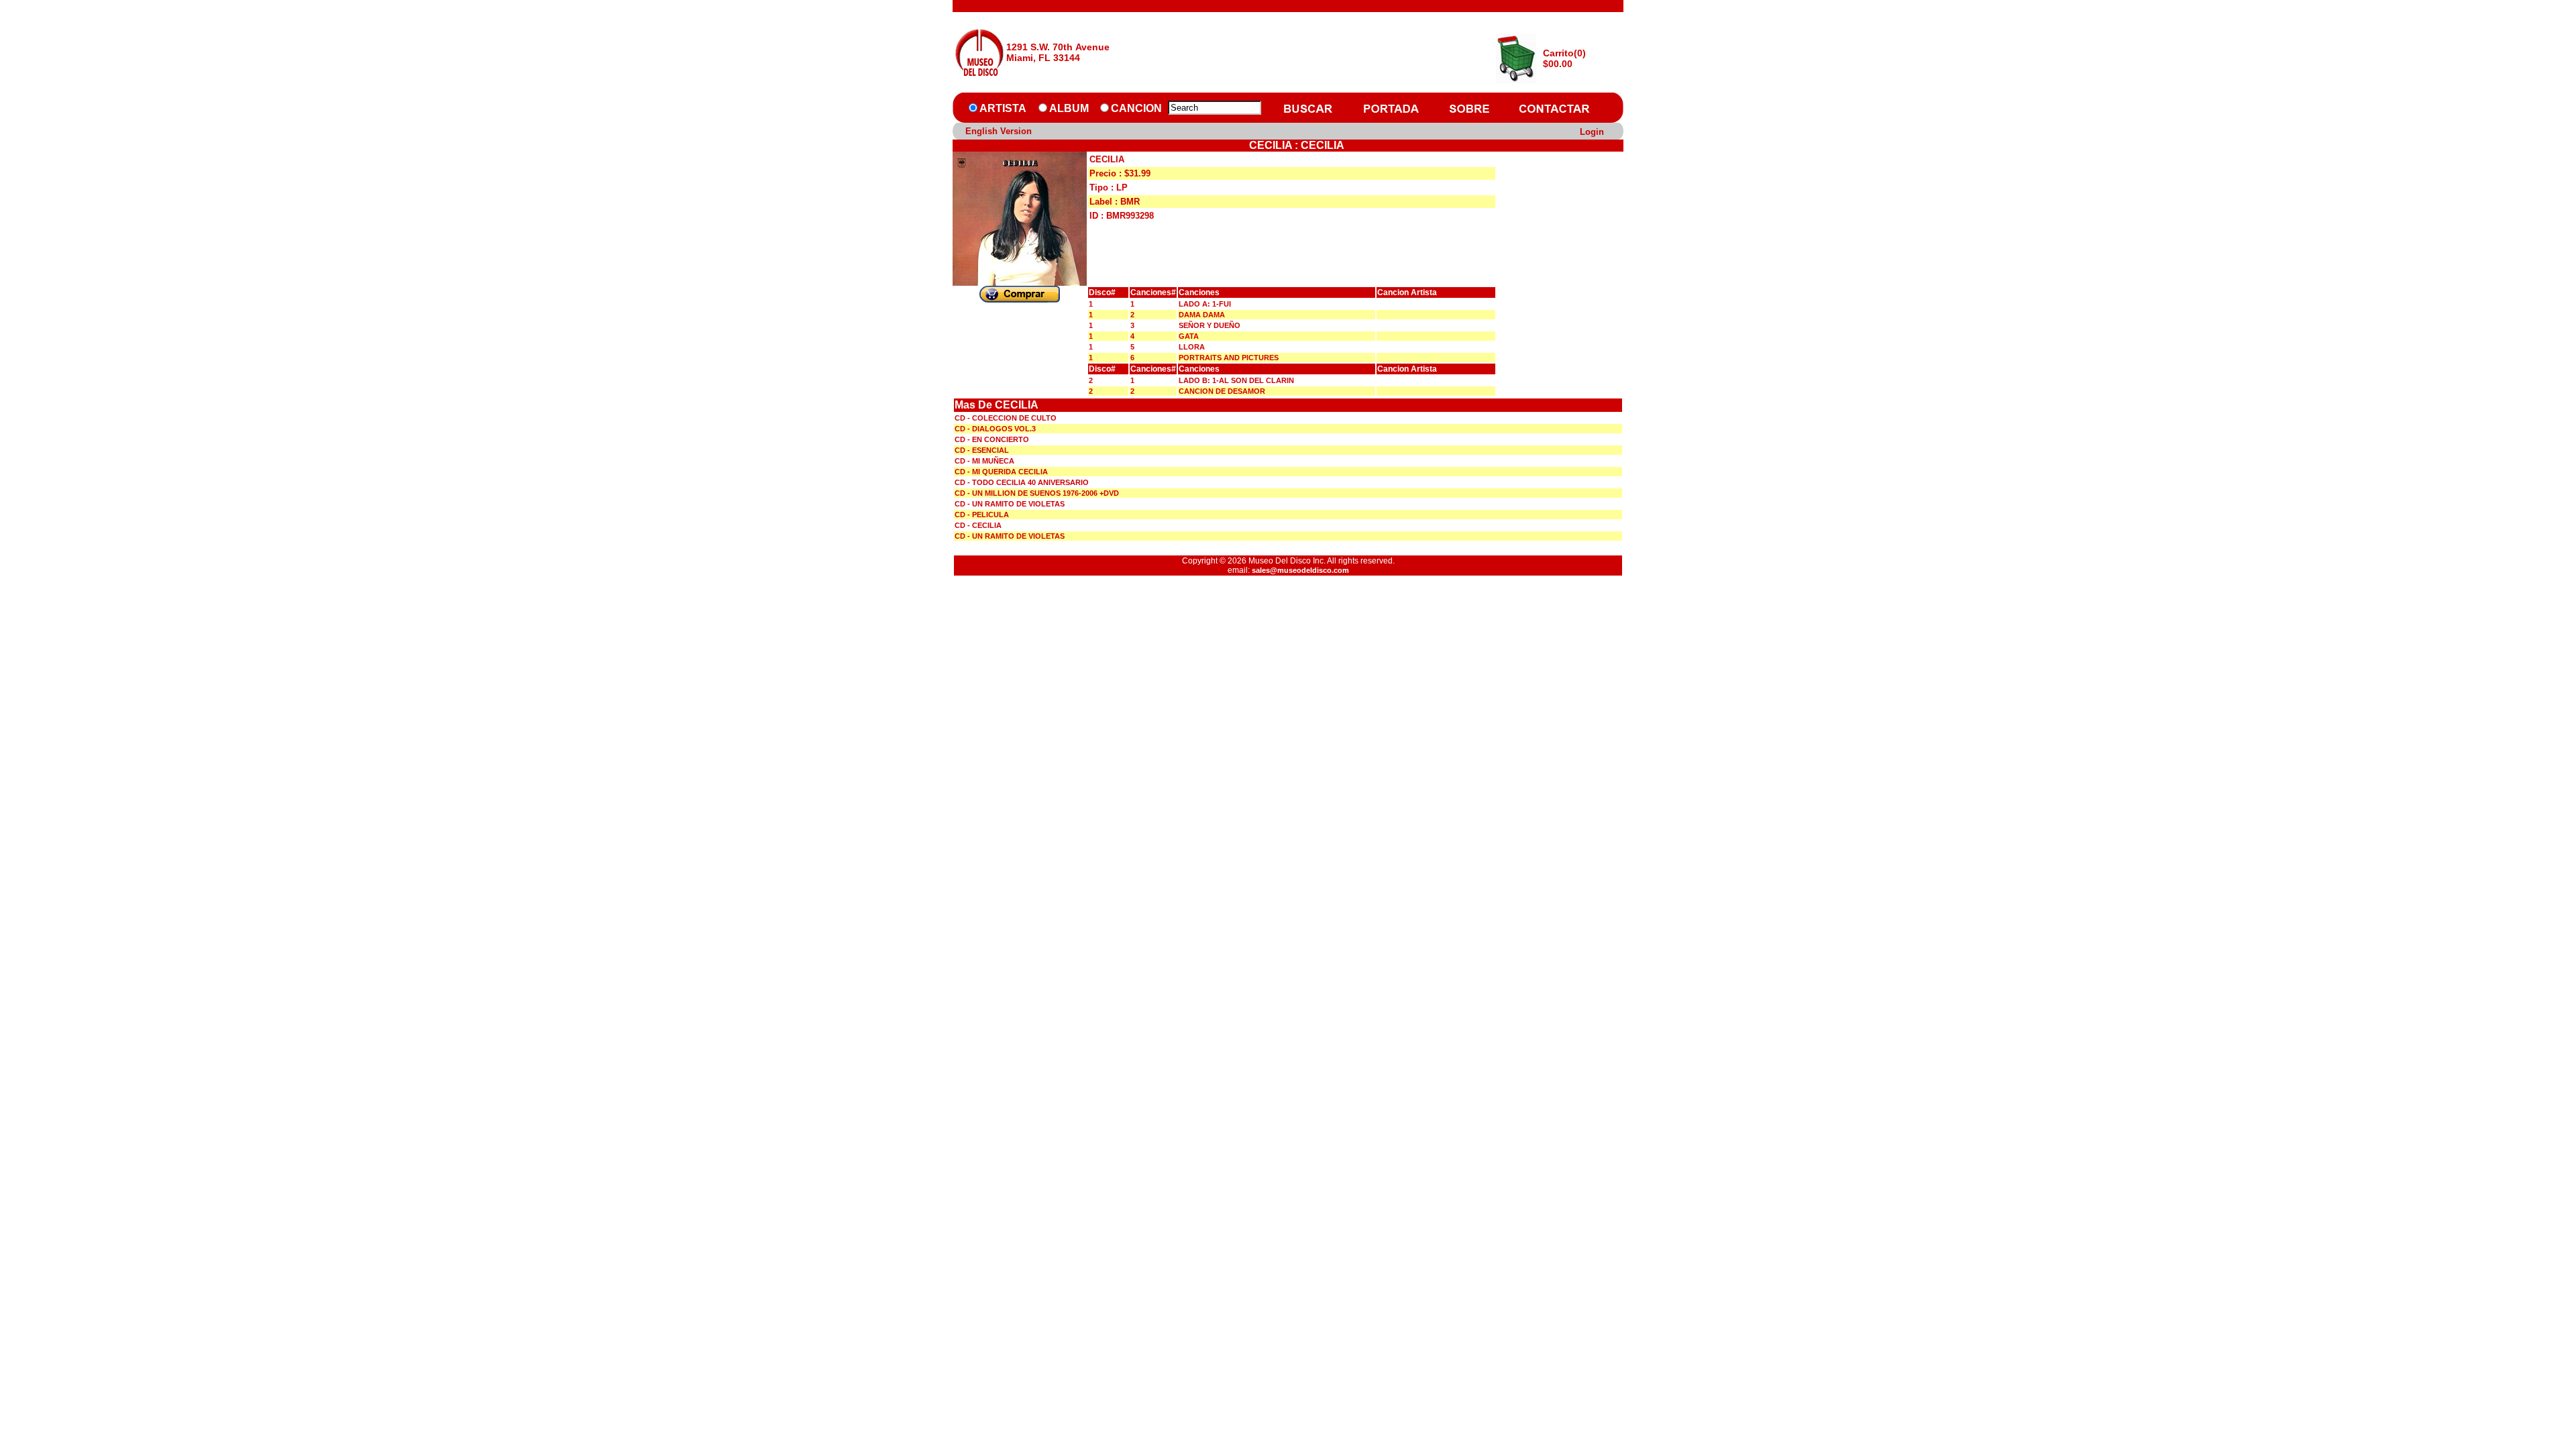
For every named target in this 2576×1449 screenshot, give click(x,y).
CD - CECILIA (978, 525)
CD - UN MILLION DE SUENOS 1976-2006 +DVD (1037, 493)
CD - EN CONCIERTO (992, 439)
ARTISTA (1003, 108)
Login (1592, 132)
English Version (999, 131)
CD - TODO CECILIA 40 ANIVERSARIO (1022, 482)
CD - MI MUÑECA (984, 461)
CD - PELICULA (982, 515)
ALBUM (1069, 108)
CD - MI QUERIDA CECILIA (1001, 472)
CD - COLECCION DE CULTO (1006, 418)
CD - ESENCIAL (982, 450)
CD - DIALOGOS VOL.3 (995, 429)
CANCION (1136, 108)
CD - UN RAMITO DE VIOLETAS (1010, 504)
